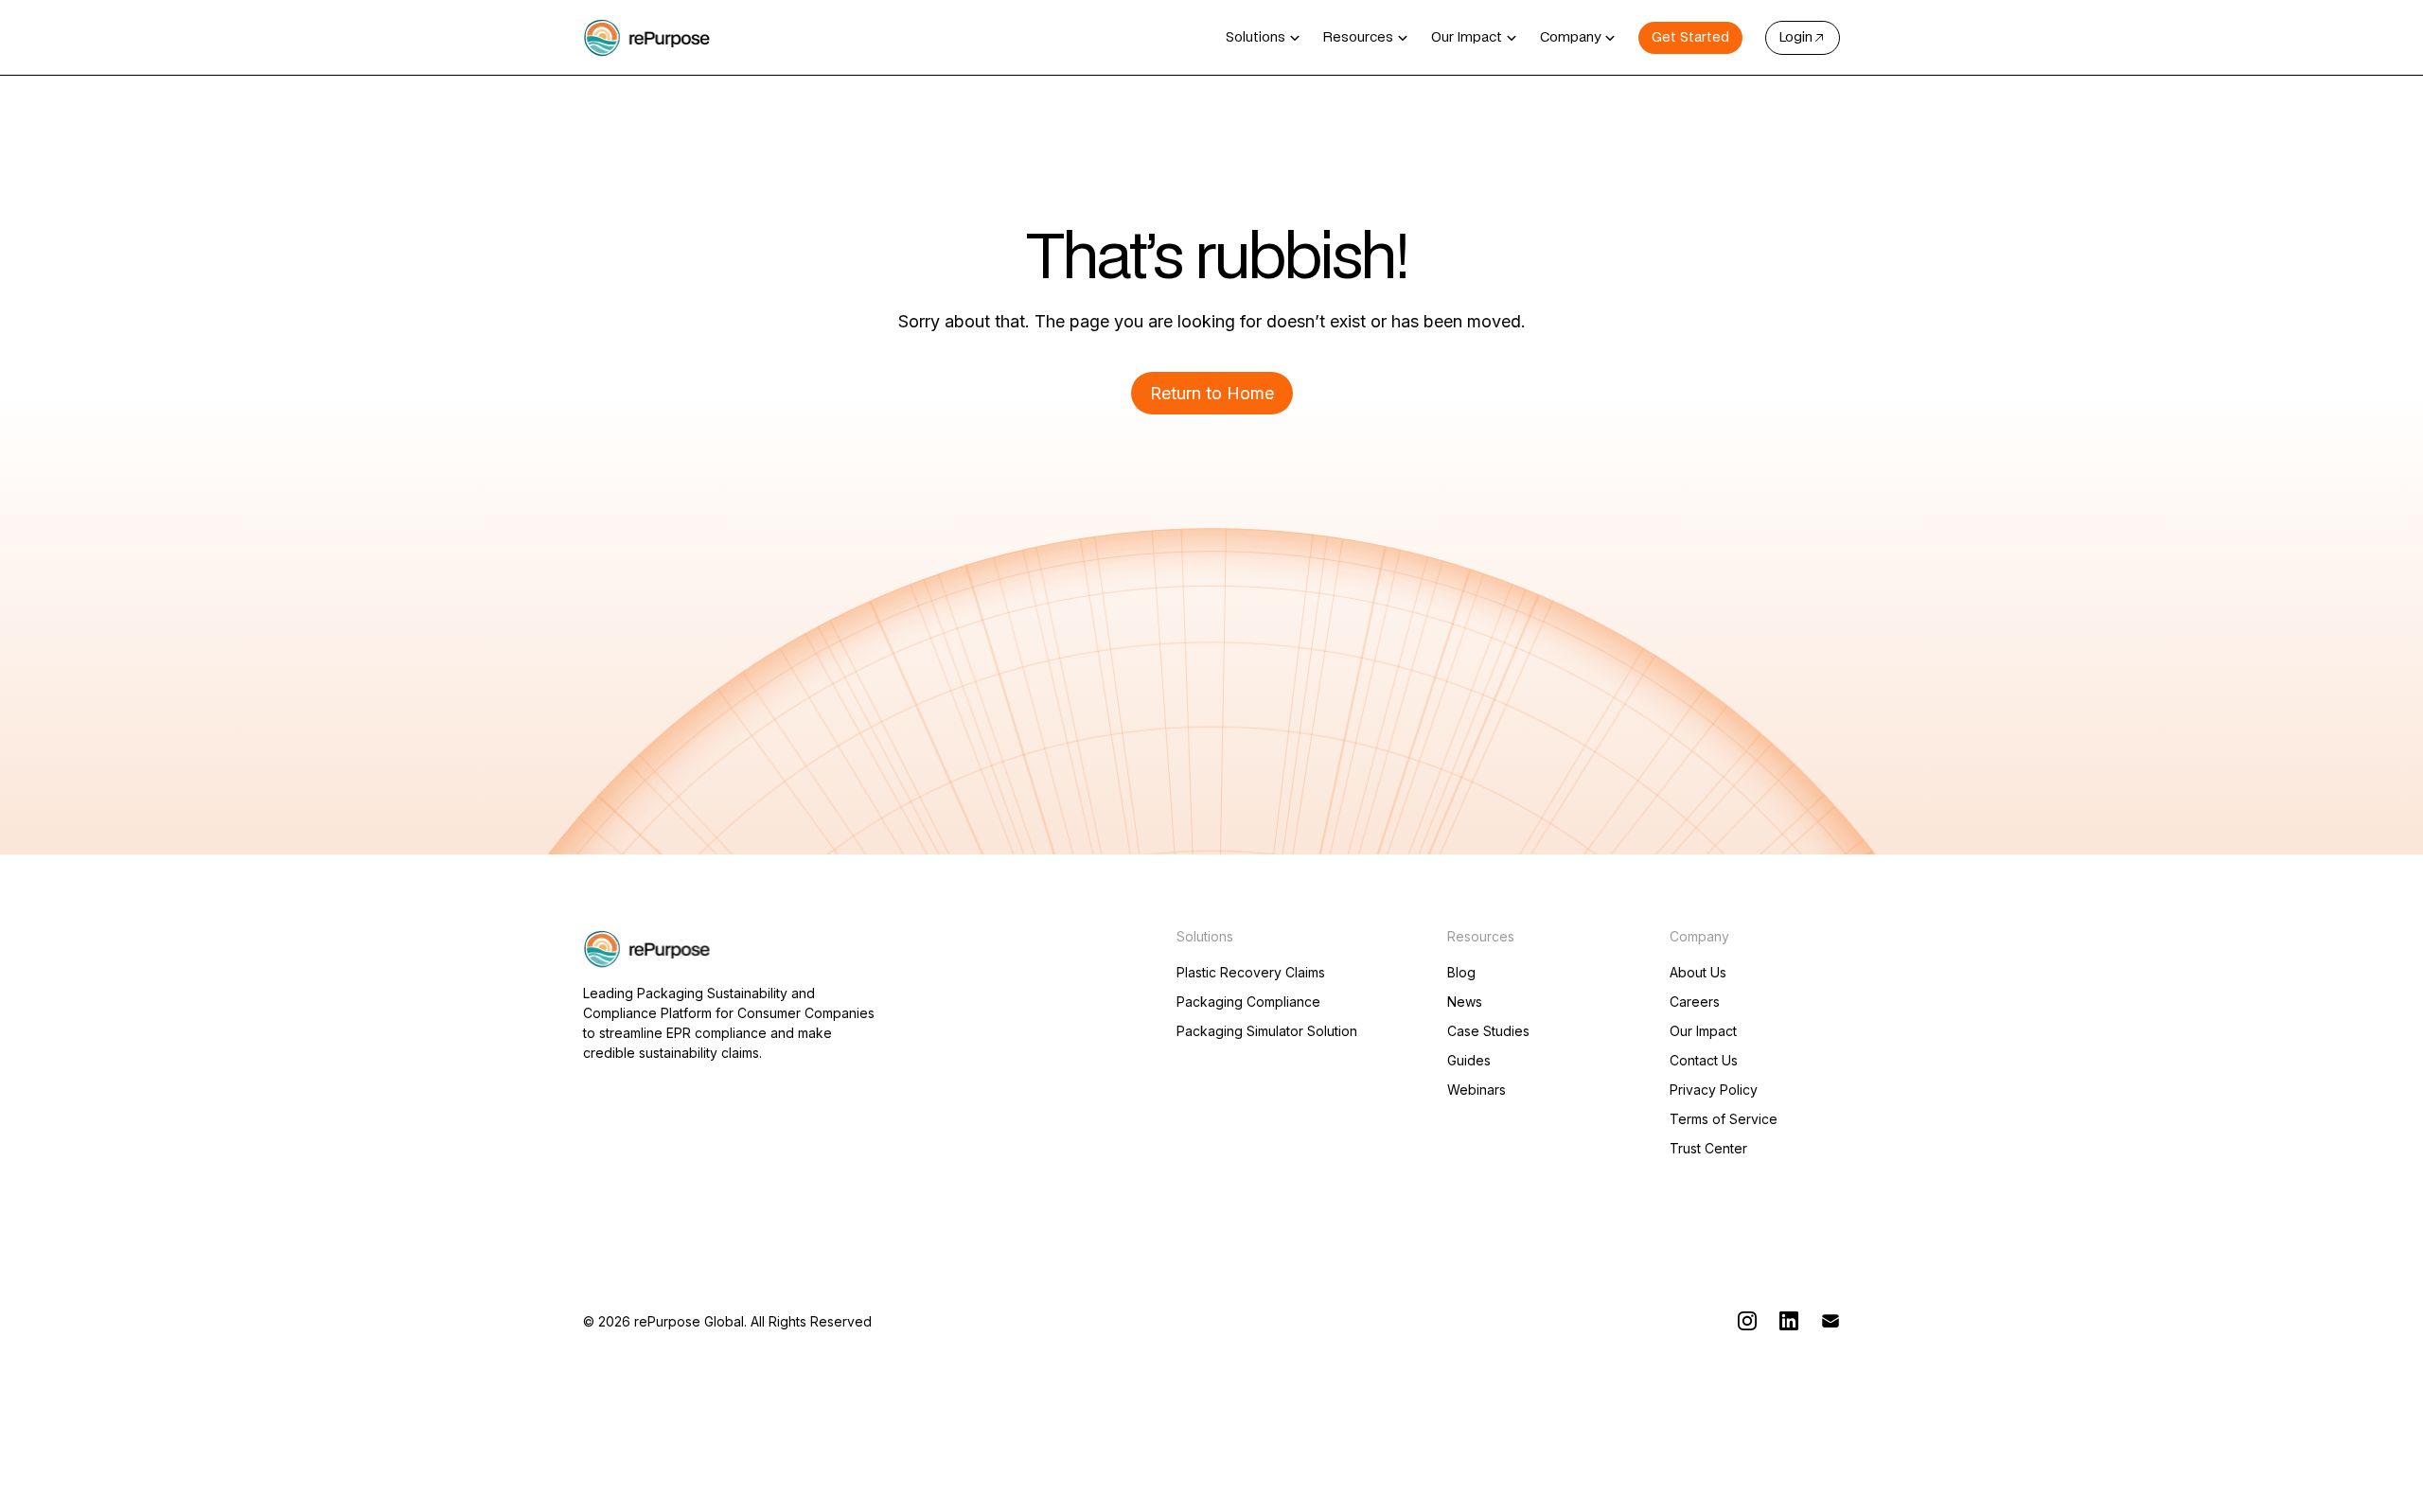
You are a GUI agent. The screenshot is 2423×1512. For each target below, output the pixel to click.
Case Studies (1488, 1031)
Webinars (1477, 1090)
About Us (1698, 973)
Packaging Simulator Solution (1267, 1031)
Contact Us (1704, 1061)
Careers (1695, 1002)
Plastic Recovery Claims (1251, 973)
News (1465, 1002)
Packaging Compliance (1248, 1002)
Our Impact (1703, 1031)
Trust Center (1708, 1149)
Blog (1461, 973)
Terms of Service (1724, 1119)
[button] (1263, 38)
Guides (1469, 1061)
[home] (647, 38)
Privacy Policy (1714, 1090)
